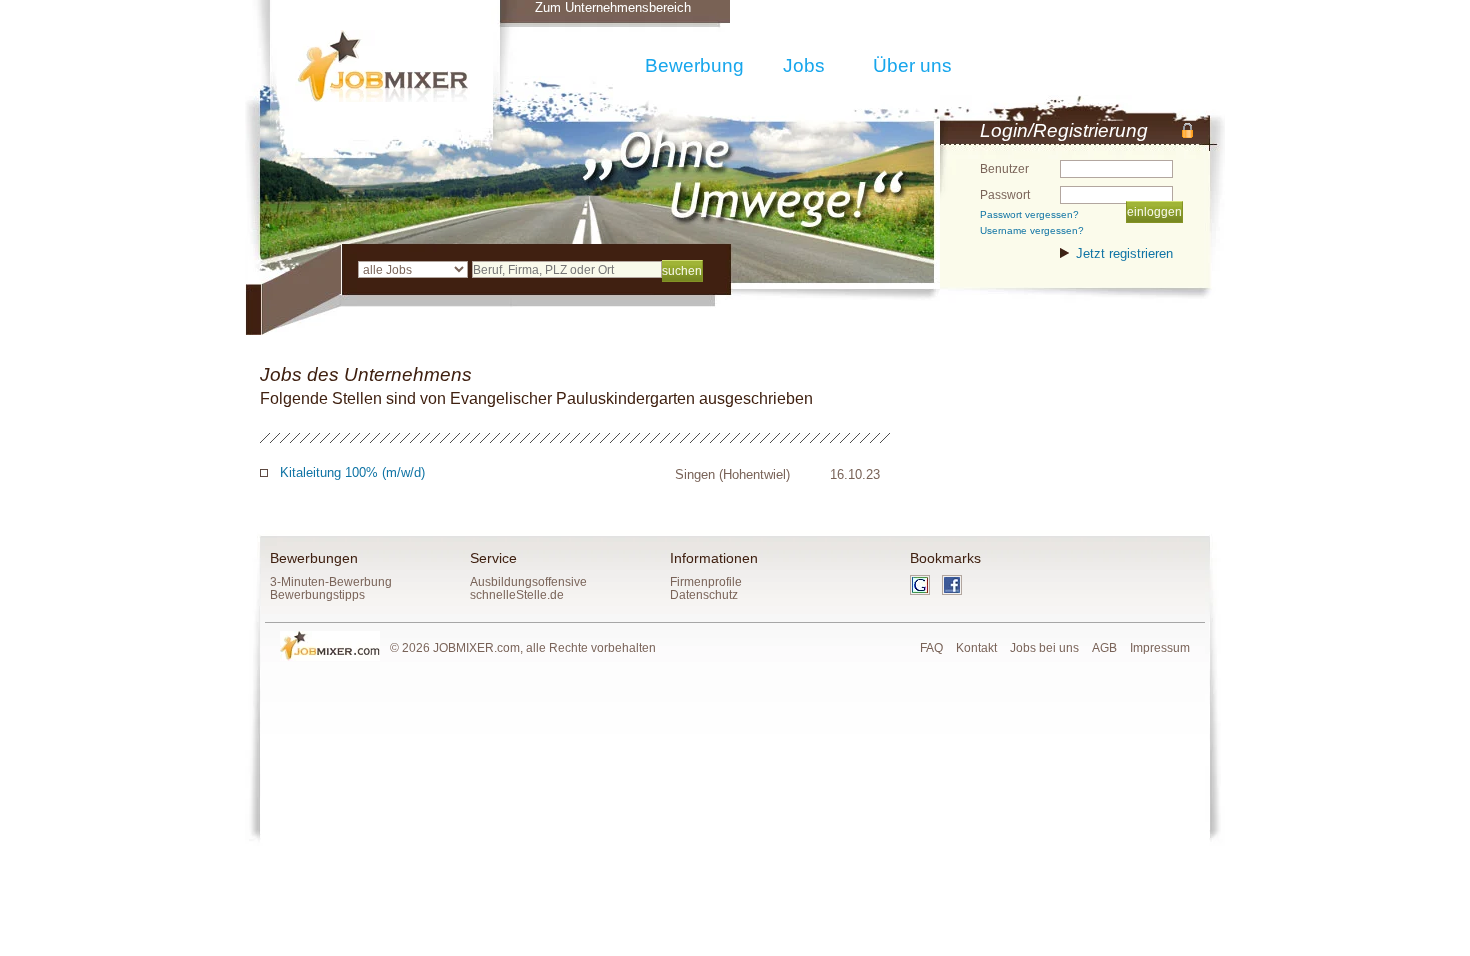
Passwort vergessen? (1029, 214)
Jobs (804, 65)
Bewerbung (694, 65)
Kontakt (976, 647)
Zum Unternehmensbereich (613, 7)
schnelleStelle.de (517, 594)
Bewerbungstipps (317, 594)
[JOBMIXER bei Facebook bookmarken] (956, 590)
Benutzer (1004, 168)
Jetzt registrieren (1124, 253)
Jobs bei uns (1044, 647)
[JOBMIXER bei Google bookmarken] (926, 590)
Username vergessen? (1032, 230)
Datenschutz (704, 594)
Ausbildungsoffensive (528, 581)
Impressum (1160, 647)
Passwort (1005, 194)
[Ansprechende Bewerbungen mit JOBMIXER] (382, 66)
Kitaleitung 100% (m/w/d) (352, 472)
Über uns (912, 65)
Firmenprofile (706, 581)
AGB (1104, 647)
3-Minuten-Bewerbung (331, 581)
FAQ (931, 647)
